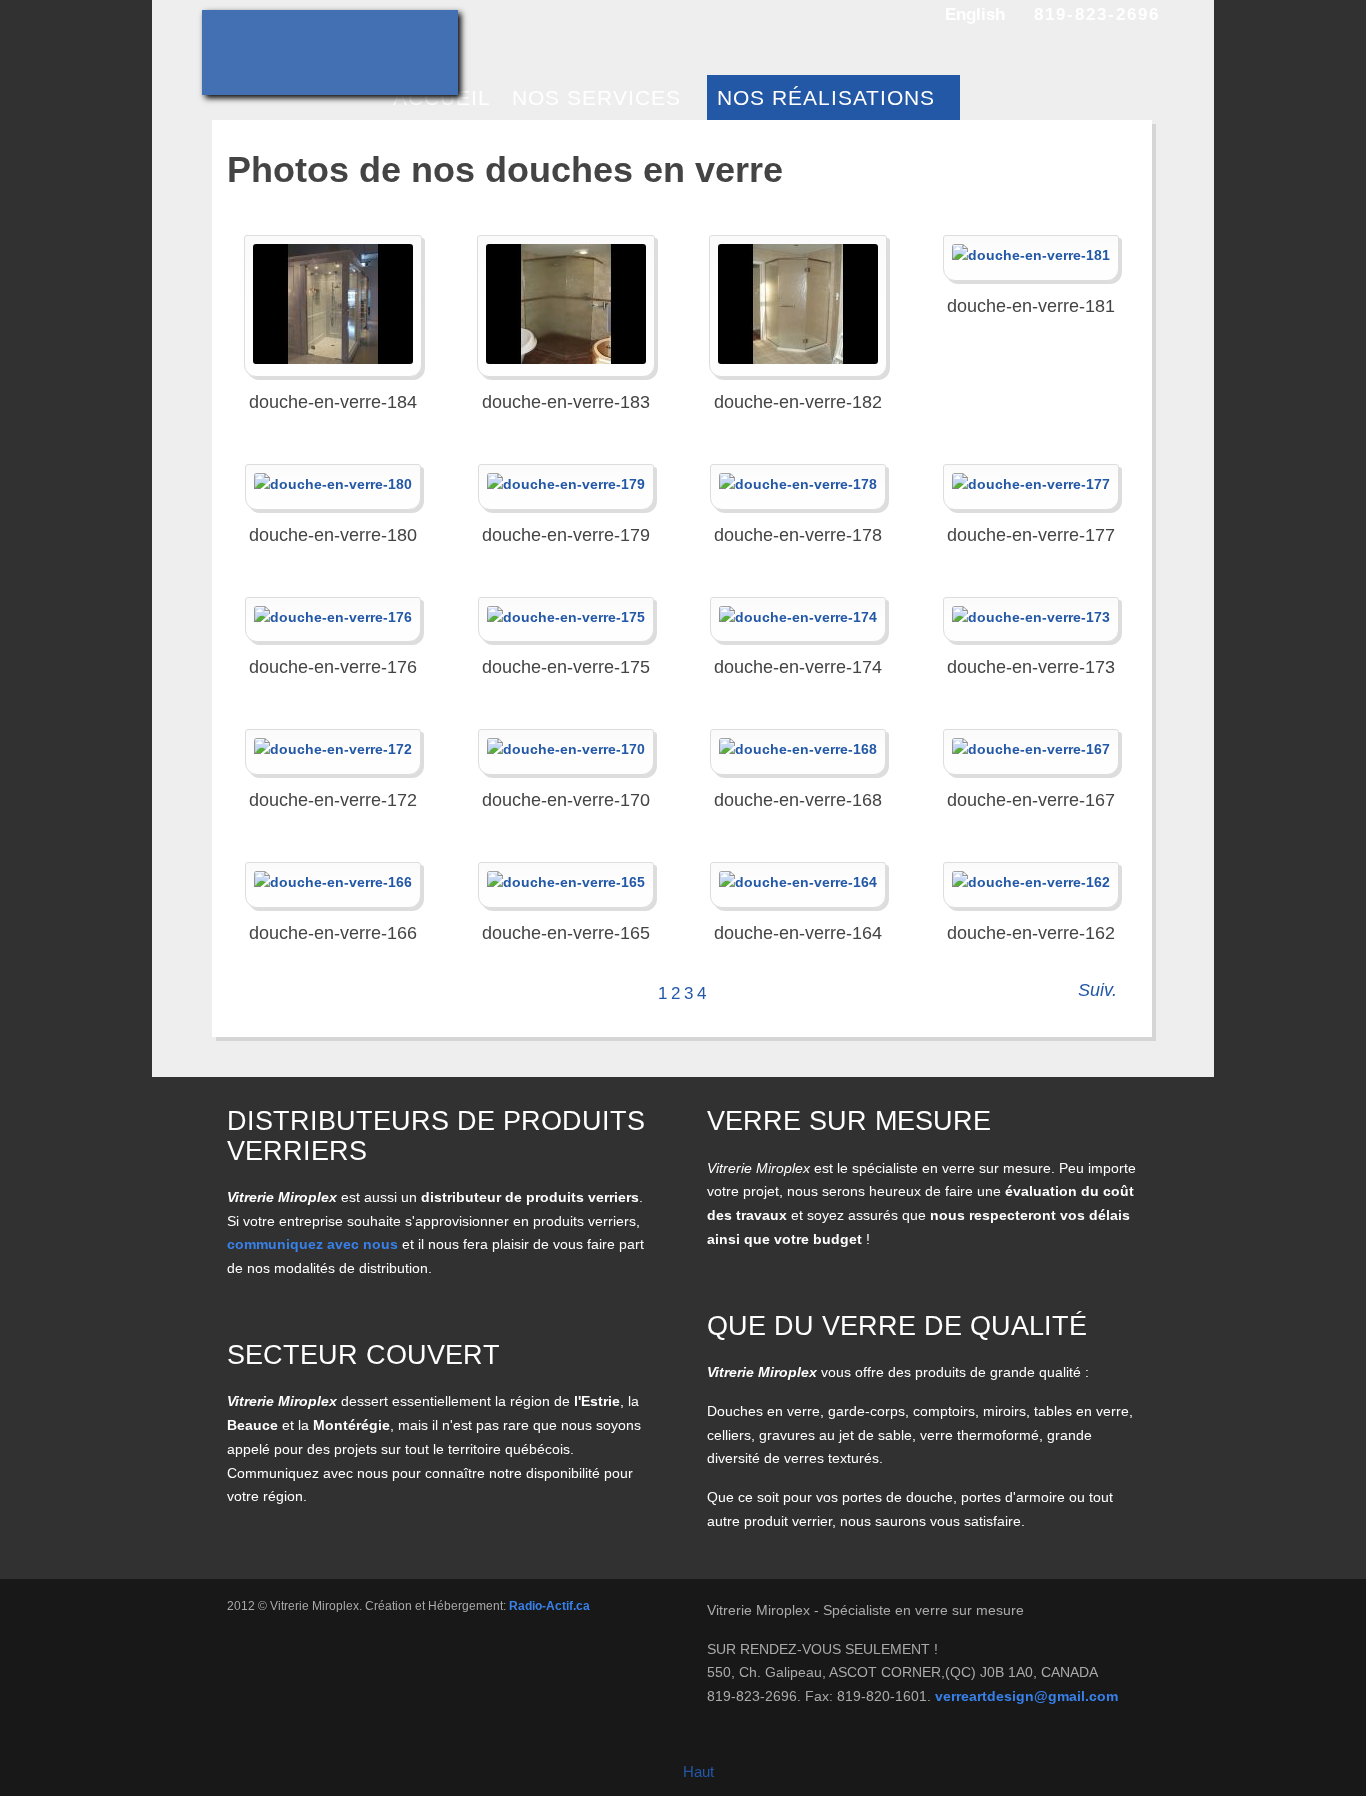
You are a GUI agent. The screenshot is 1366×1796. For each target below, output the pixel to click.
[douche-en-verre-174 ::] (798, 618)
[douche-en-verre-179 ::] (566, 485)
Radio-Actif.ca (549, 1606)
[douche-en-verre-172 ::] (333, 750)
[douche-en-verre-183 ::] (566, 304)
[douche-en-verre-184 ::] (333, 304)
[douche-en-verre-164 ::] (798, 883)
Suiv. (1097, 990)
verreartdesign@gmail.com (1026, 1696)
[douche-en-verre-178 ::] (798, 485)
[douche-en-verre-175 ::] (566, 618)
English (975, 14)
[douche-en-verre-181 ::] (1031, 256)
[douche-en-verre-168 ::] (798, 750)
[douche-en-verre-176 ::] (333, 618)
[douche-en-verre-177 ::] (1031, 485)
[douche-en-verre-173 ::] (1031, 618)
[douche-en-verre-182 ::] (798, 304)
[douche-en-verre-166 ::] (333, 883)
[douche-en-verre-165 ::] (566, 883)
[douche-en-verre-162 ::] (1031, 883)
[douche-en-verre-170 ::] (566, 750)
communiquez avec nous (312, 1244)
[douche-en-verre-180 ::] (333, 485)
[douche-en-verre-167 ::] (1031, 750)
